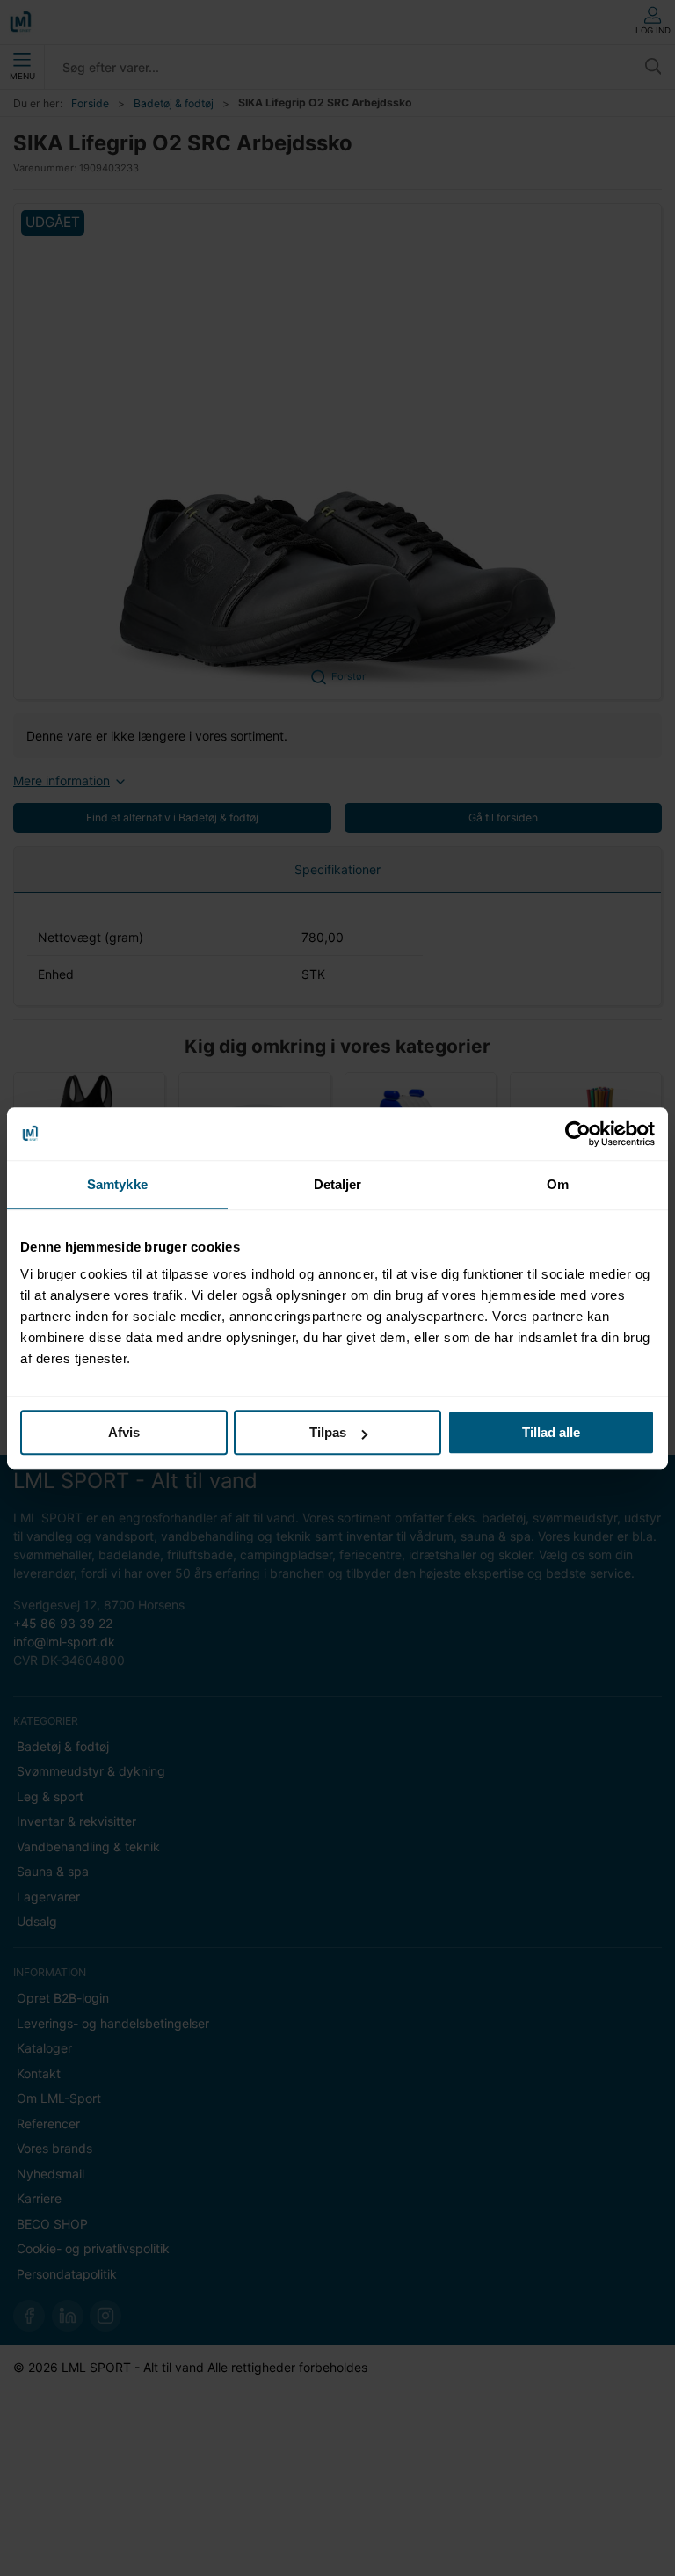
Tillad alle (551, 1432)
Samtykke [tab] (117, 1184)
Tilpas (328, 1432)
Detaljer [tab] (338, 1184)
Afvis (124, 1432)
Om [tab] (558, 1184)
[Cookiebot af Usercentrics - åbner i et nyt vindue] (578, 1134)
